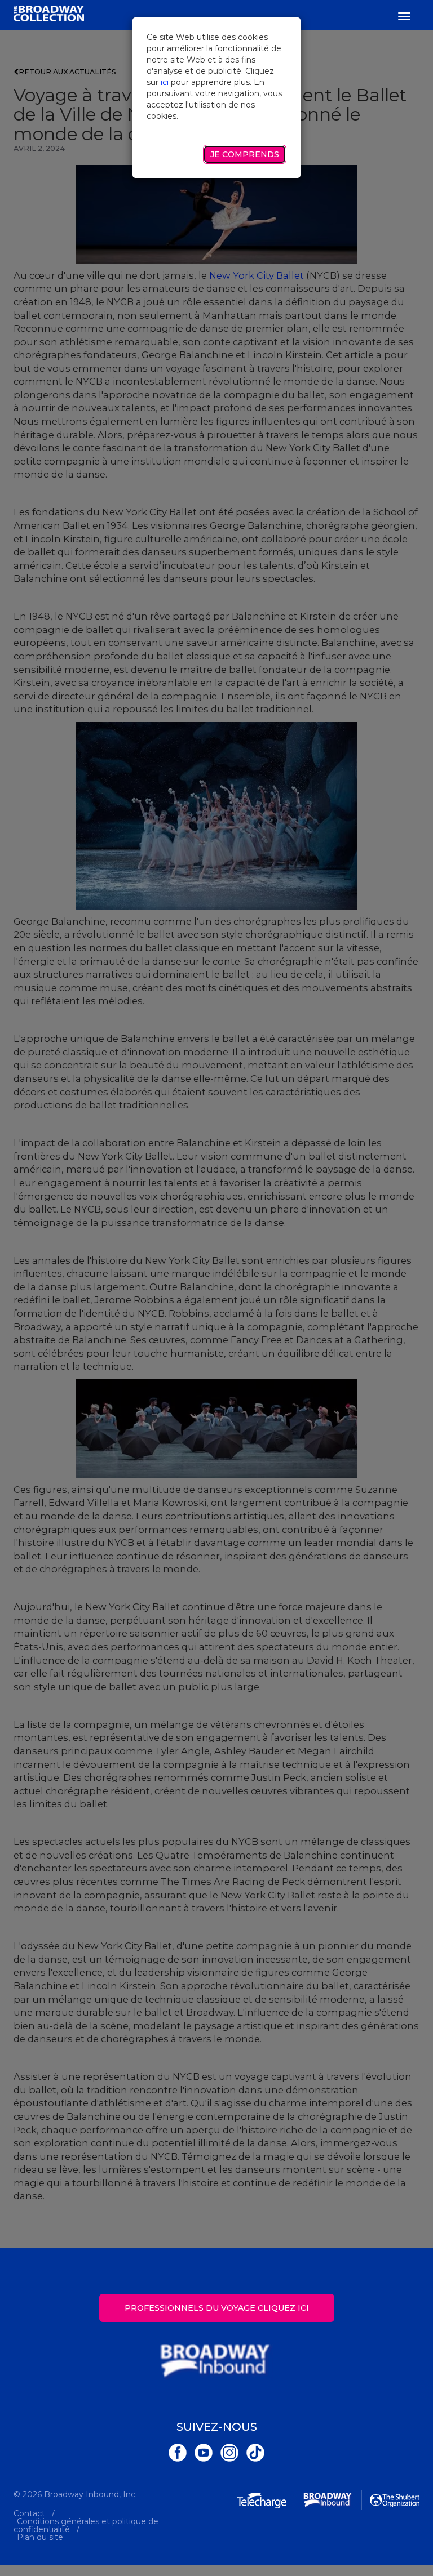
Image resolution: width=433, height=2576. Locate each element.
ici (165, 82)
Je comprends (245, 154)
